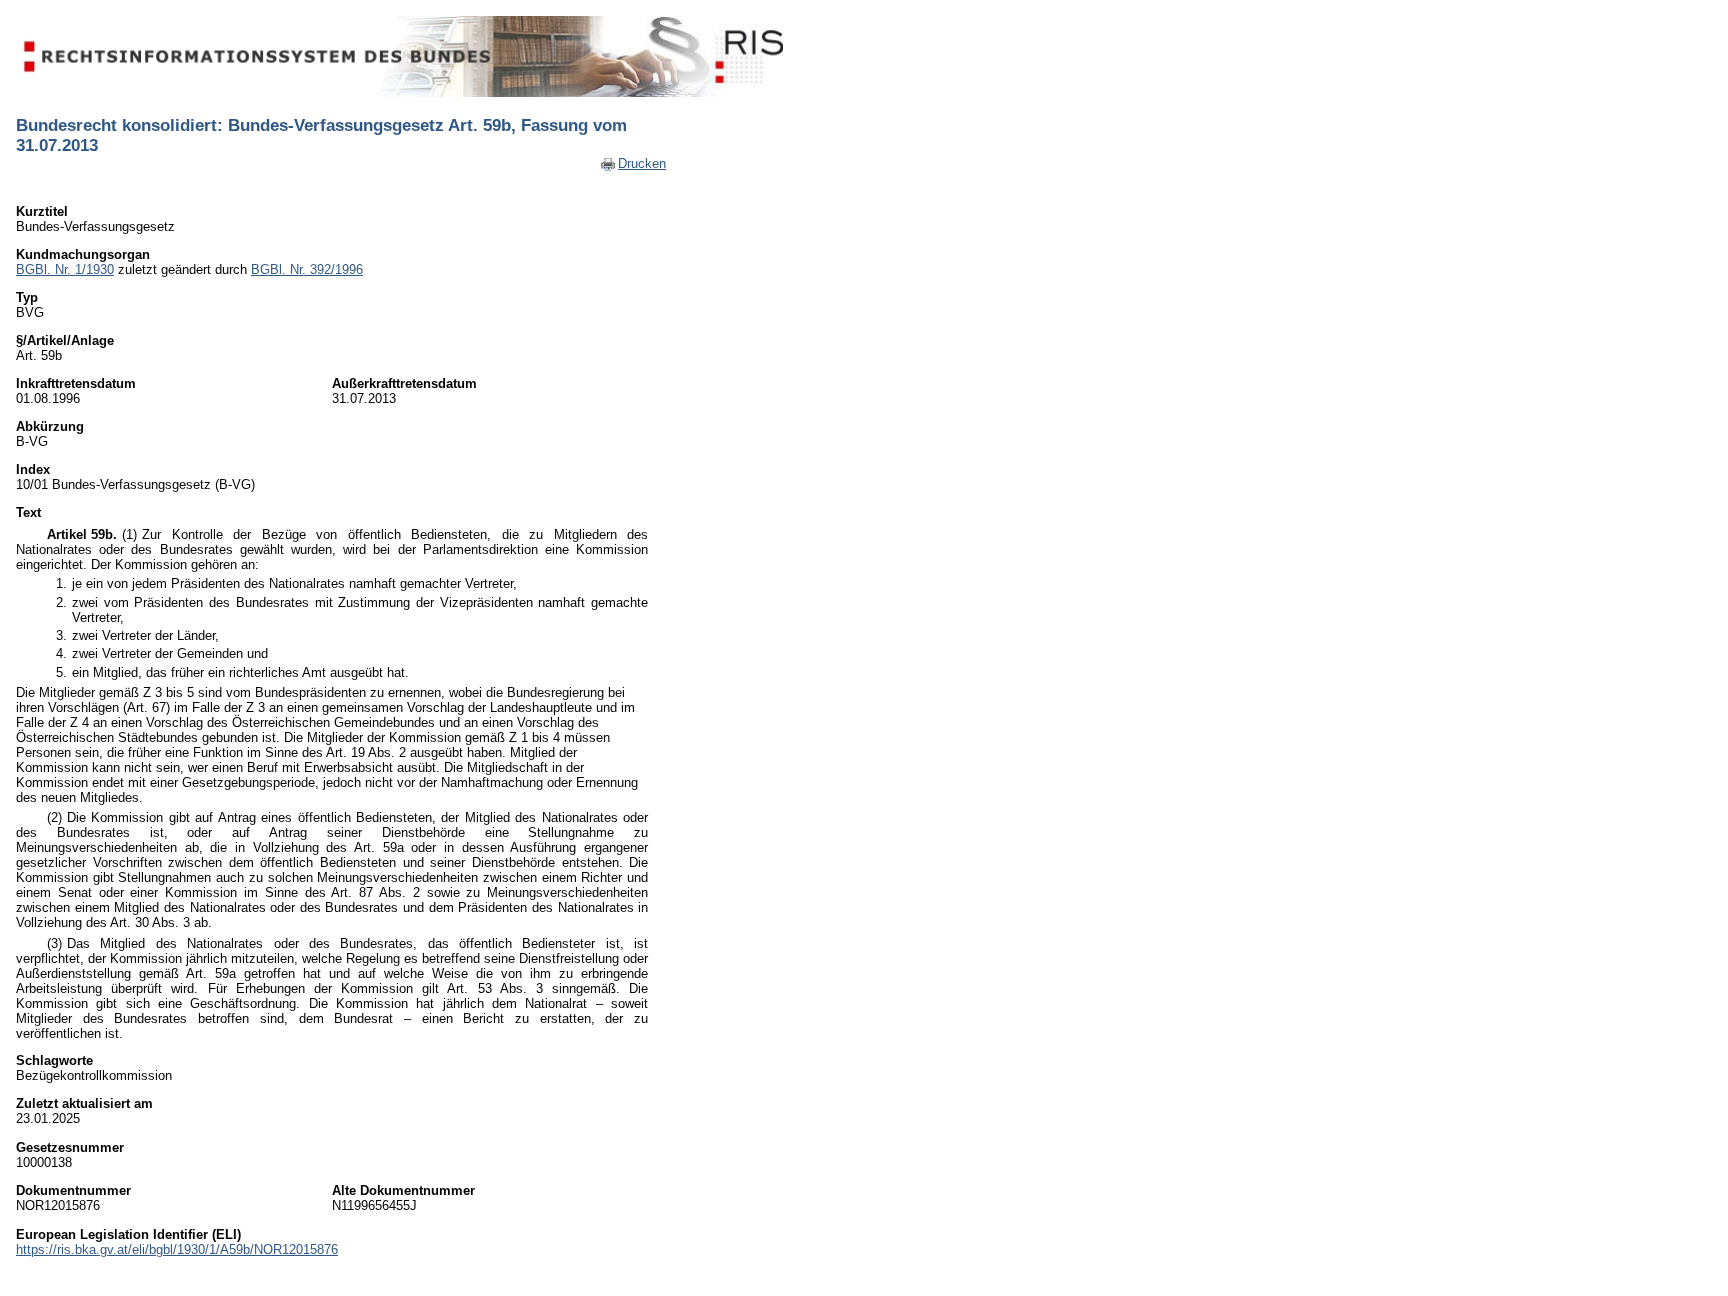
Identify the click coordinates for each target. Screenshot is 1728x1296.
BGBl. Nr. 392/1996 (307, 269)
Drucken (642, 163)
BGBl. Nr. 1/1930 (65, 269)
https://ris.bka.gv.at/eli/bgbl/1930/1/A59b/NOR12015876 (177, 1249)
